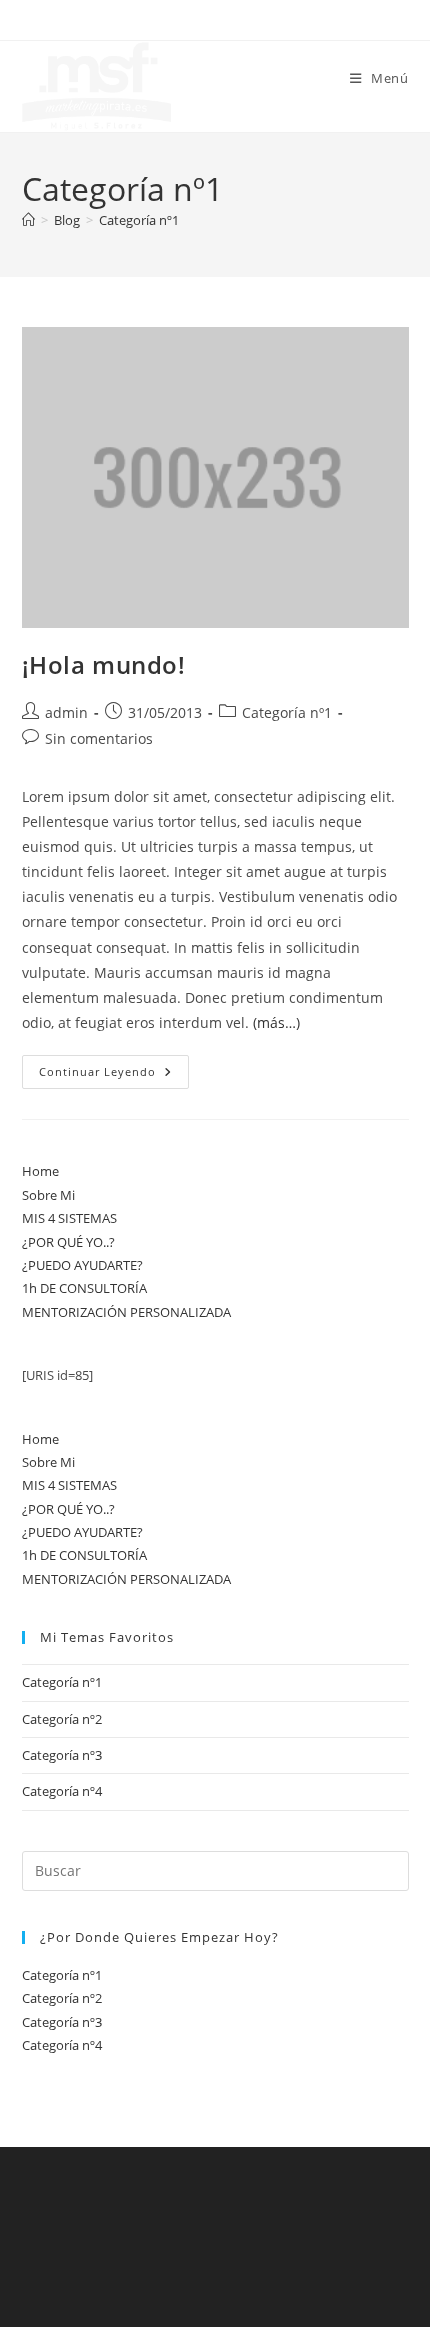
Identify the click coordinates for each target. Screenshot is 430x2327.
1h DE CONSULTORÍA (84, 1288)
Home (40, 1171)
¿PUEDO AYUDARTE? (82, 1265)
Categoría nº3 (62, 1755)
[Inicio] (28, 220)
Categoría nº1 (139, 220)
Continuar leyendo (114, 1075)
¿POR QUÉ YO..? (68, 1242)
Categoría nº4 (62, 1791)
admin (66, 712)
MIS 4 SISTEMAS (69, 1218)
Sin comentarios (99, 738)
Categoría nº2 (62, 1719)
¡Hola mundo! (104, 664)
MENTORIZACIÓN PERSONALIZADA (126, 1312)
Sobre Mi (48, 1195)
